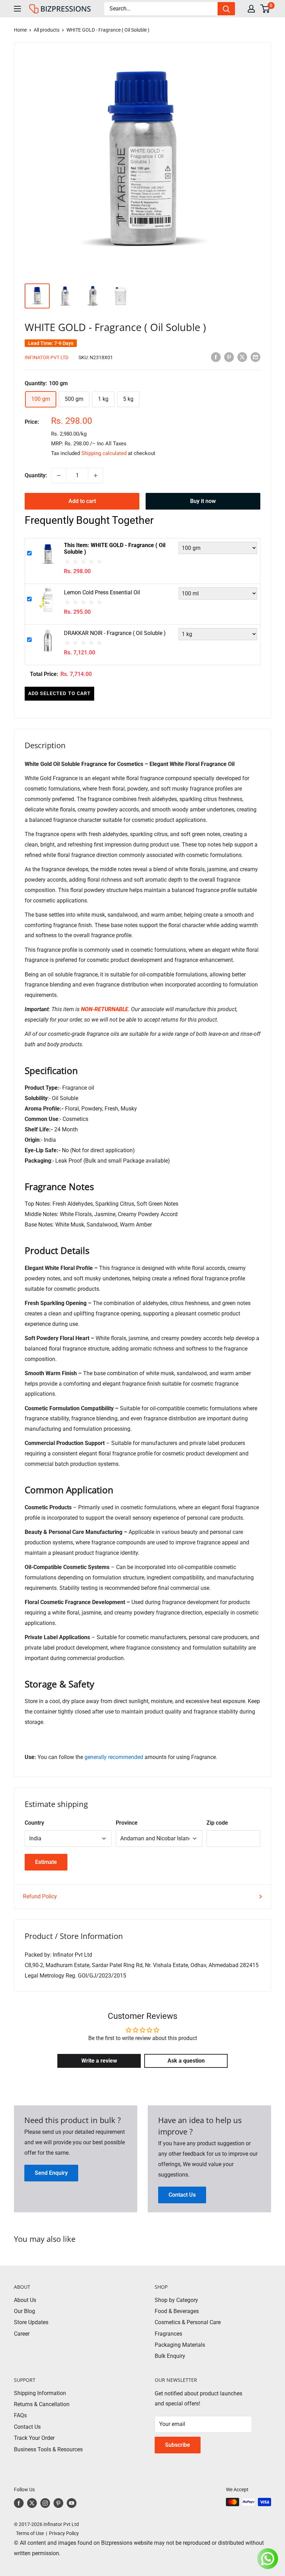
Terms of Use (29, 2533)
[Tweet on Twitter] (242, 357)
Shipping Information (40, 2393)
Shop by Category (176, 2300)
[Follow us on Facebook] (19, 2503)
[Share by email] (255, 357)
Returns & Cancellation (42, 2404)
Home (20, 30)
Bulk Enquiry (170, 2356)
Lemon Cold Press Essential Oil (102, 592)
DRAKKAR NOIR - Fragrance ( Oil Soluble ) (115, 633)
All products (47, 30)
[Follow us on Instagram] (45, 2503)
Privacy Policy (64, 2533)
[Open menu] (17, 9)
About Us (25, 2300)
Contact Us (27, 2427)
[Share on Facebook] (216, 357)
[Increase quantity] (96, 476)
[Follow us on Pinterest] (58, 2503)
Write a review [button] (99, 2061)
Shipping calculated (104, 453)
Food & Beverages (177, 2311)
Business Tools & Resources (48, 2449)
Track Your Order (34, 2438)
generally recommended (114, 1757)
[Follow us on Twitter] (32, 2503)
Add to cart (82, 501)
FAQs (20, 2415)
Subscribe (178, 2445)
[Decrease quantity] (59, 476)
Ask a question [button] (186, 2061)
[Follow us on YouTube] (72, 2503)
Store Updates (31, 2322)
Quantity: (36, 475)
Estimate (46, 1862)
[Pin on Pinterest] (229, 357)
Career (22, 2334)
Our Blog (25, 2311)
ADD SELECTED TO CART (59, 693)
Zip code (217, 1823)
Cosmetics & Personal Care (188, 2322)
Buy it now (203, 501)
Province (127, 1823)
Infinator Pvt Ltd (47, 357)
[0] (265, 9)
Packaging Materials (180, 2345)
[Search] (226, 9)
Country (34, 1823)
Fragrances (168, 2334)
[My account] (251, 9)
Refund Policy (40, 1896)
